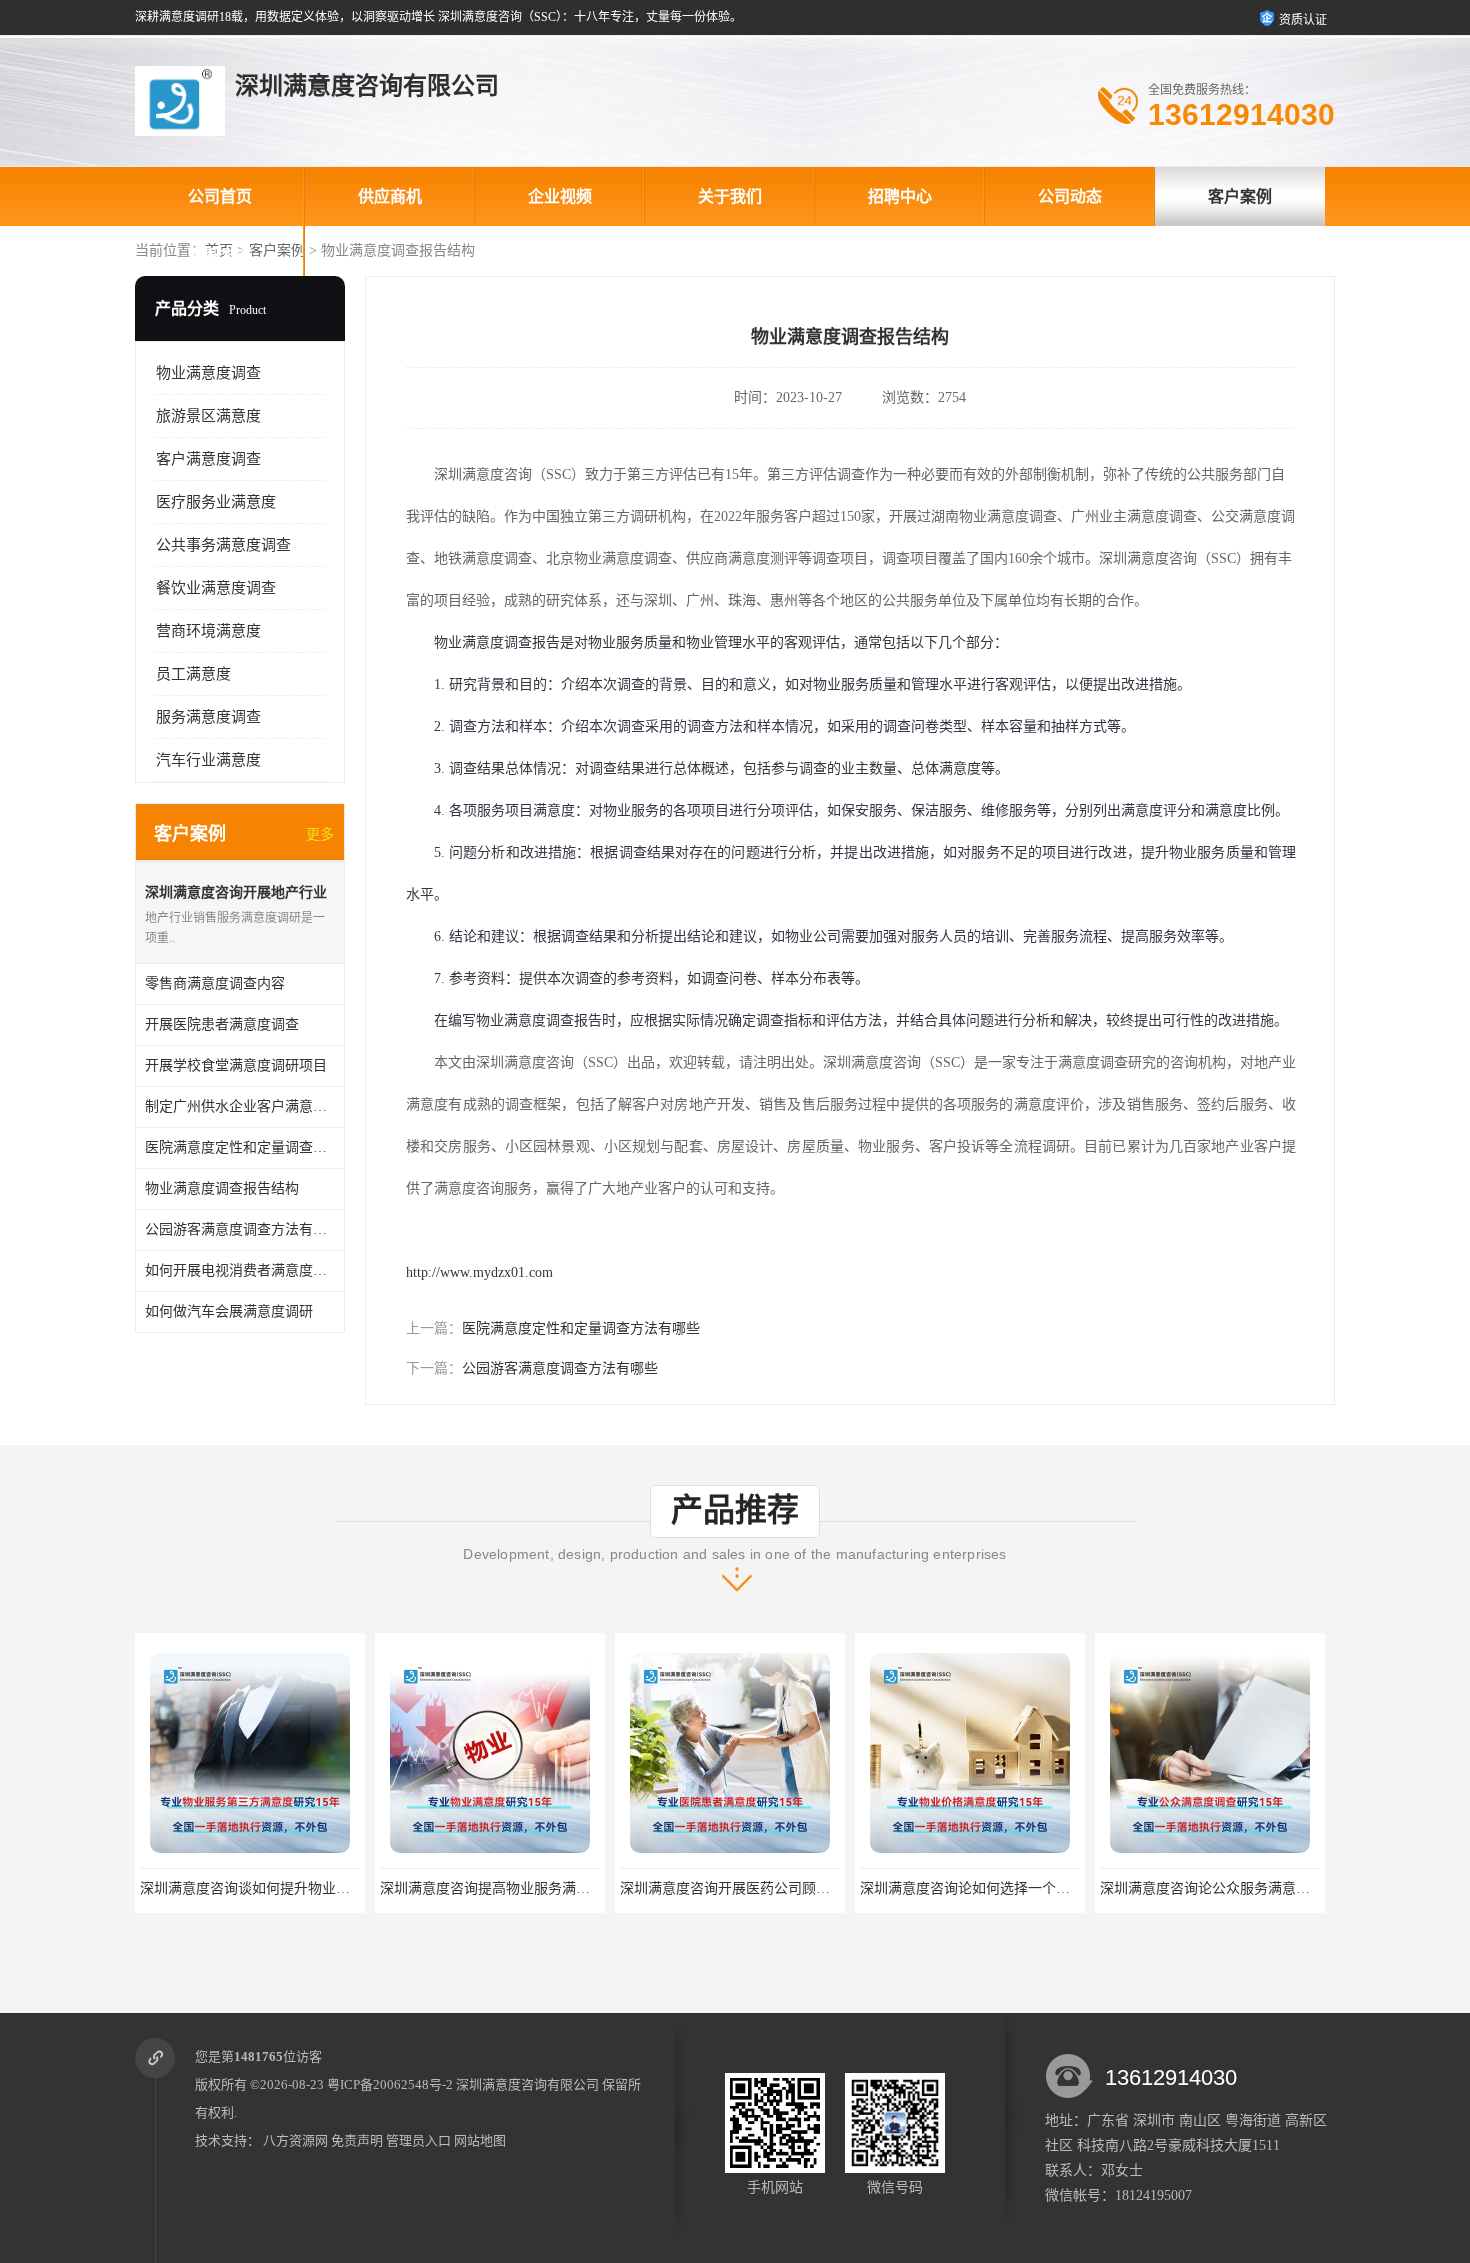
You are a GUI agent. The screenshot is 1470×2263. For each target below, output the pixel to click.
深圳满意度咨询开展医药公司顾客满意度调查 (520, 1888)
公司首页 (220, 196)
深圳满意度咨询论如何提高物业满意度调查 (1233, 1888)
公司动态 (1070, 196)
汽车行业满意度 (208, 760)
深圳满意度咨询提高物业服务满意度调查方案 (280, 1888)
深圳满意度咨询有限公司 (527, 2084)
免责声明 (357, 2140)
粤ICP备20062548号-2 (390, 2084)
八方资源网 (295, 2140)
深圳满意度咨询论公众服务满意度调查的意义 (1000, 1888)
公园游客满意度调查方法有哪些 (560, 1368)
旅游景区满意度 (208, 416)
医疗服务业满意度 (216, 502)
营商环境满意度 (208, 631)
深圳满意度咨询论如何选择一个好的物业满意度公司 (781, 1888)
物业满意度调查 (208, 373)
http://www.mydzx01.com (479, 1272)
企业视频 (560, 196)
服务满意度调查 (208, 717)
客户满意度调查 (208, 459)
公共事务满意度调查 (223, 545)
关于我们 (730, 196)
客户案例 (1240, 196)
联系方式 (220, 255)
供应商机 (390, 196)
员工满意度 (193, 674)
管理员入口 (418, 2140)
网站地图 (480, 2140)
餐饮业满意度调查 (216, 588)
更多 (320, 834)
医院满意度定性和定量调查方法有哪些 (581, 1328)
